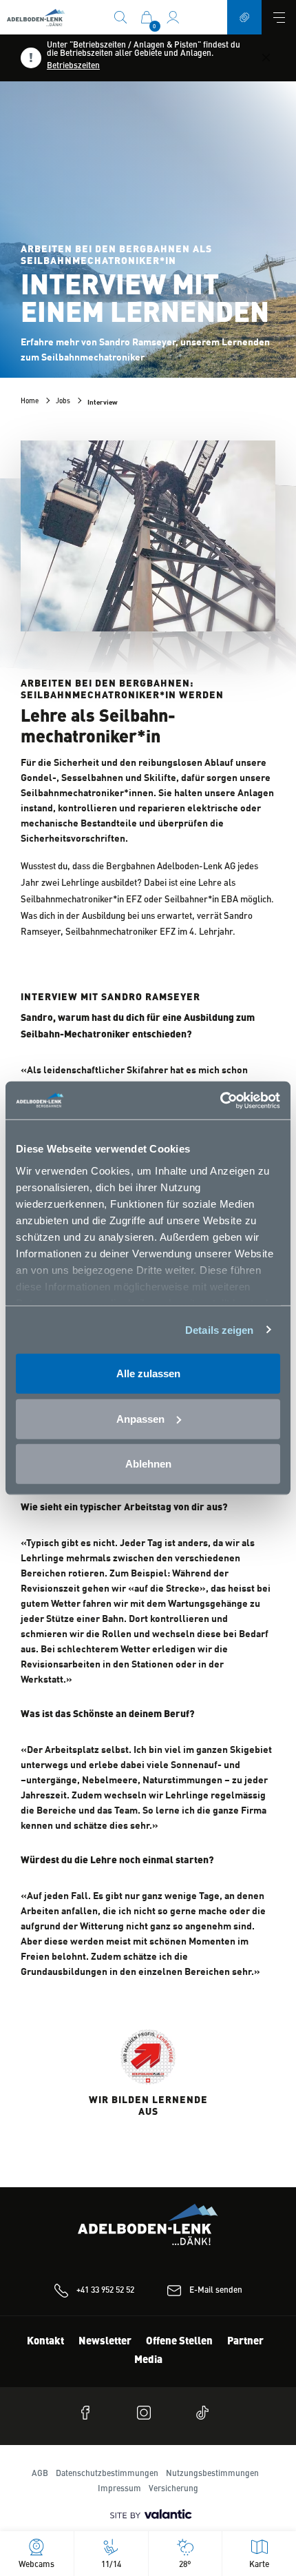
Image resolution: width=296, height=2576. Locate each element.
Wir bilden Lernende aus (148, 2106)
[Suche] (120, 17)
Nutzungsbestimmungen (212, 2474)
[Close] (266, 58)
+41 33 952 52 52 (105, 2291)
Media (148, 2361)
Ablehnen (148, 1464)
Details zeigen (219, 1329)
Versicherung (173, 2489)
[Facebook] (89, 2413)
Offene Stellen (179, 2342)
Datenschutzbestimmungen (107, 2474)
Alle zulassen (148, 1373)
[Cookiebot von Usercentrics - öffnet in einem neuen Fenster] (220, 1100)
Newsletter (105, 2342)
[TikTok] (207, 2413)
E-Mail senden (216, 2291)
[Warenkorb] (147, 17)
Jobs (63, 401)
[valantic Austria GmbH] (148, 2515)
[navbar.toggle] (279, 17)
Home (30, 401)
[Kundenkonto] (173, 17)
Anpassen (140, 1418)
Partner (245, 2342)
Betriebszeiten (73, 66)
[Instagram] (148, 2413)
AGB (40, 2474)
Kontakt (45, 2342)
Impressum (119, 2489)
